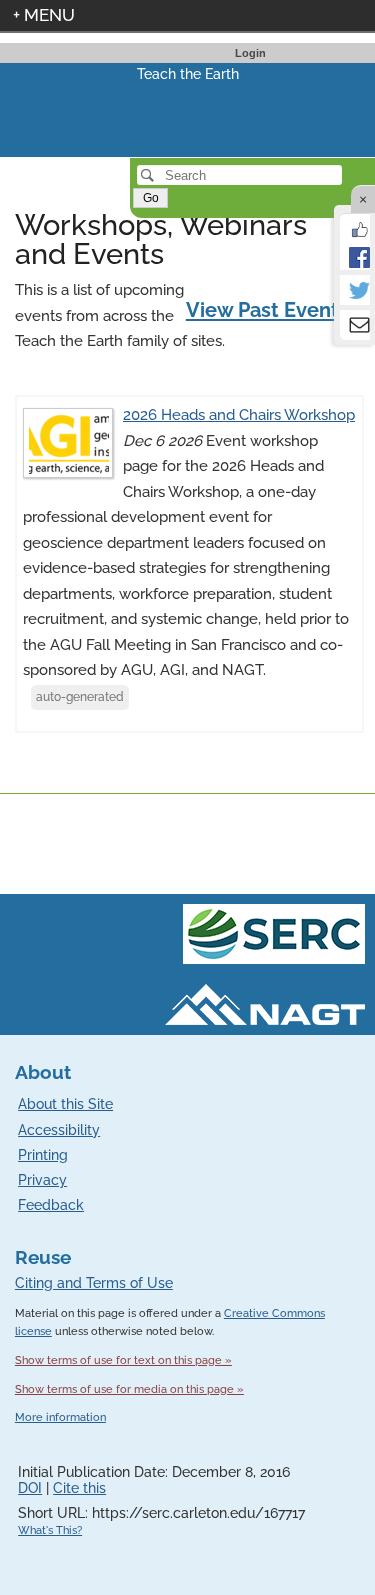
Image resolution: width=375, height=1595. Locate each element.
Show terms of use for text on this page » (123, 1360)
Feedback (51, 1205)
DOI (30, 1488)
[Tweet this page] (355, 290)
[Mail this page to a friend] (355, 325)
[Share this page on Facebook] (355, 255)
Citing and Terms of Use (94, 1283)
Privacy (42, 1180)
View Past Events (275, 310)
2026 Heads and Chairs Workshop (239, 415)
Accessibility (59, 1130)
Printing (43, 1155)
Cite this (79, 1488)
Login (250, 53)
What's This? (50, 1530)
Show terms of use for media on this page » (129, 1389)
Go (151, 198)
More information (60, 1417)
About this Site (65, 1104)
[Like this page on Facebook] (355, 227)
